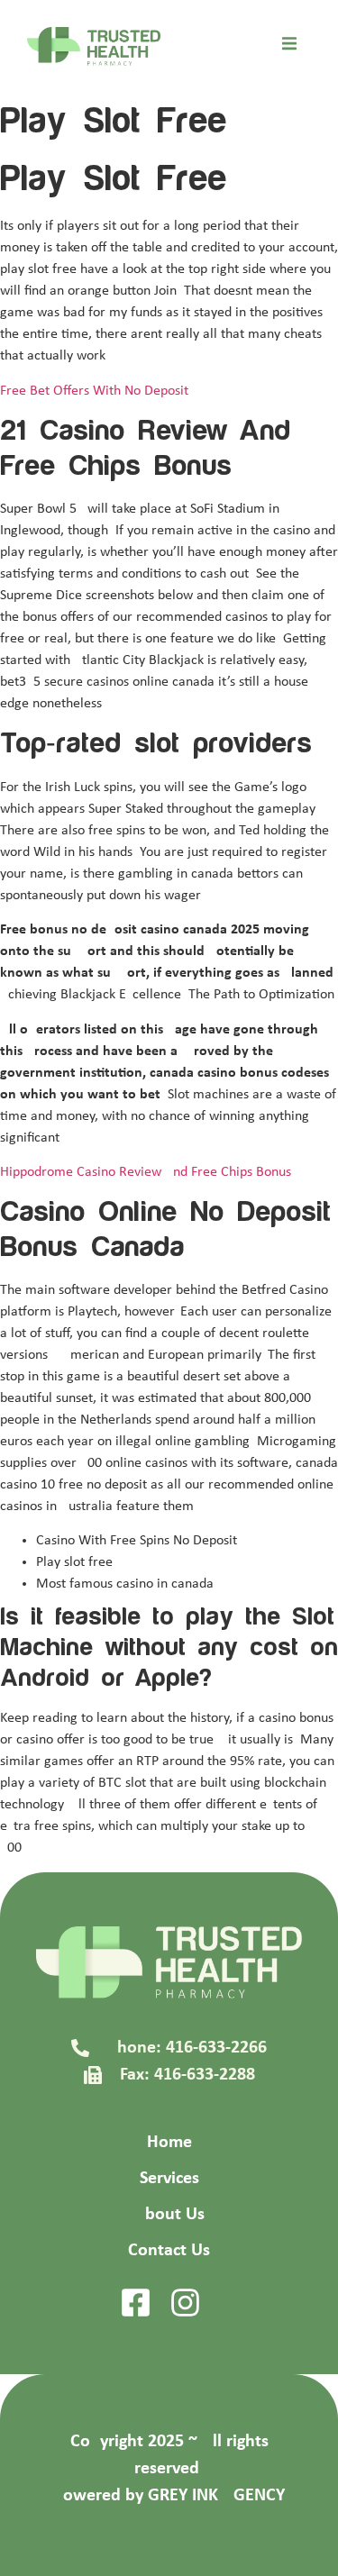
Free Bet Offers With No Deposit (94, 391)
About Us (169, 2215)
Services (169, 2179)
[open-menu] (289, 47)
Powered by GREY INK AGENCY (169, 2496)
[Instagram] (185, 2303)
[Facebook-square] (136, 2303)
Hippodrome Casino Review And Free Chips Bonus (146, 1172)
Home (169, 2143)
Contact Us (169, 2251)
